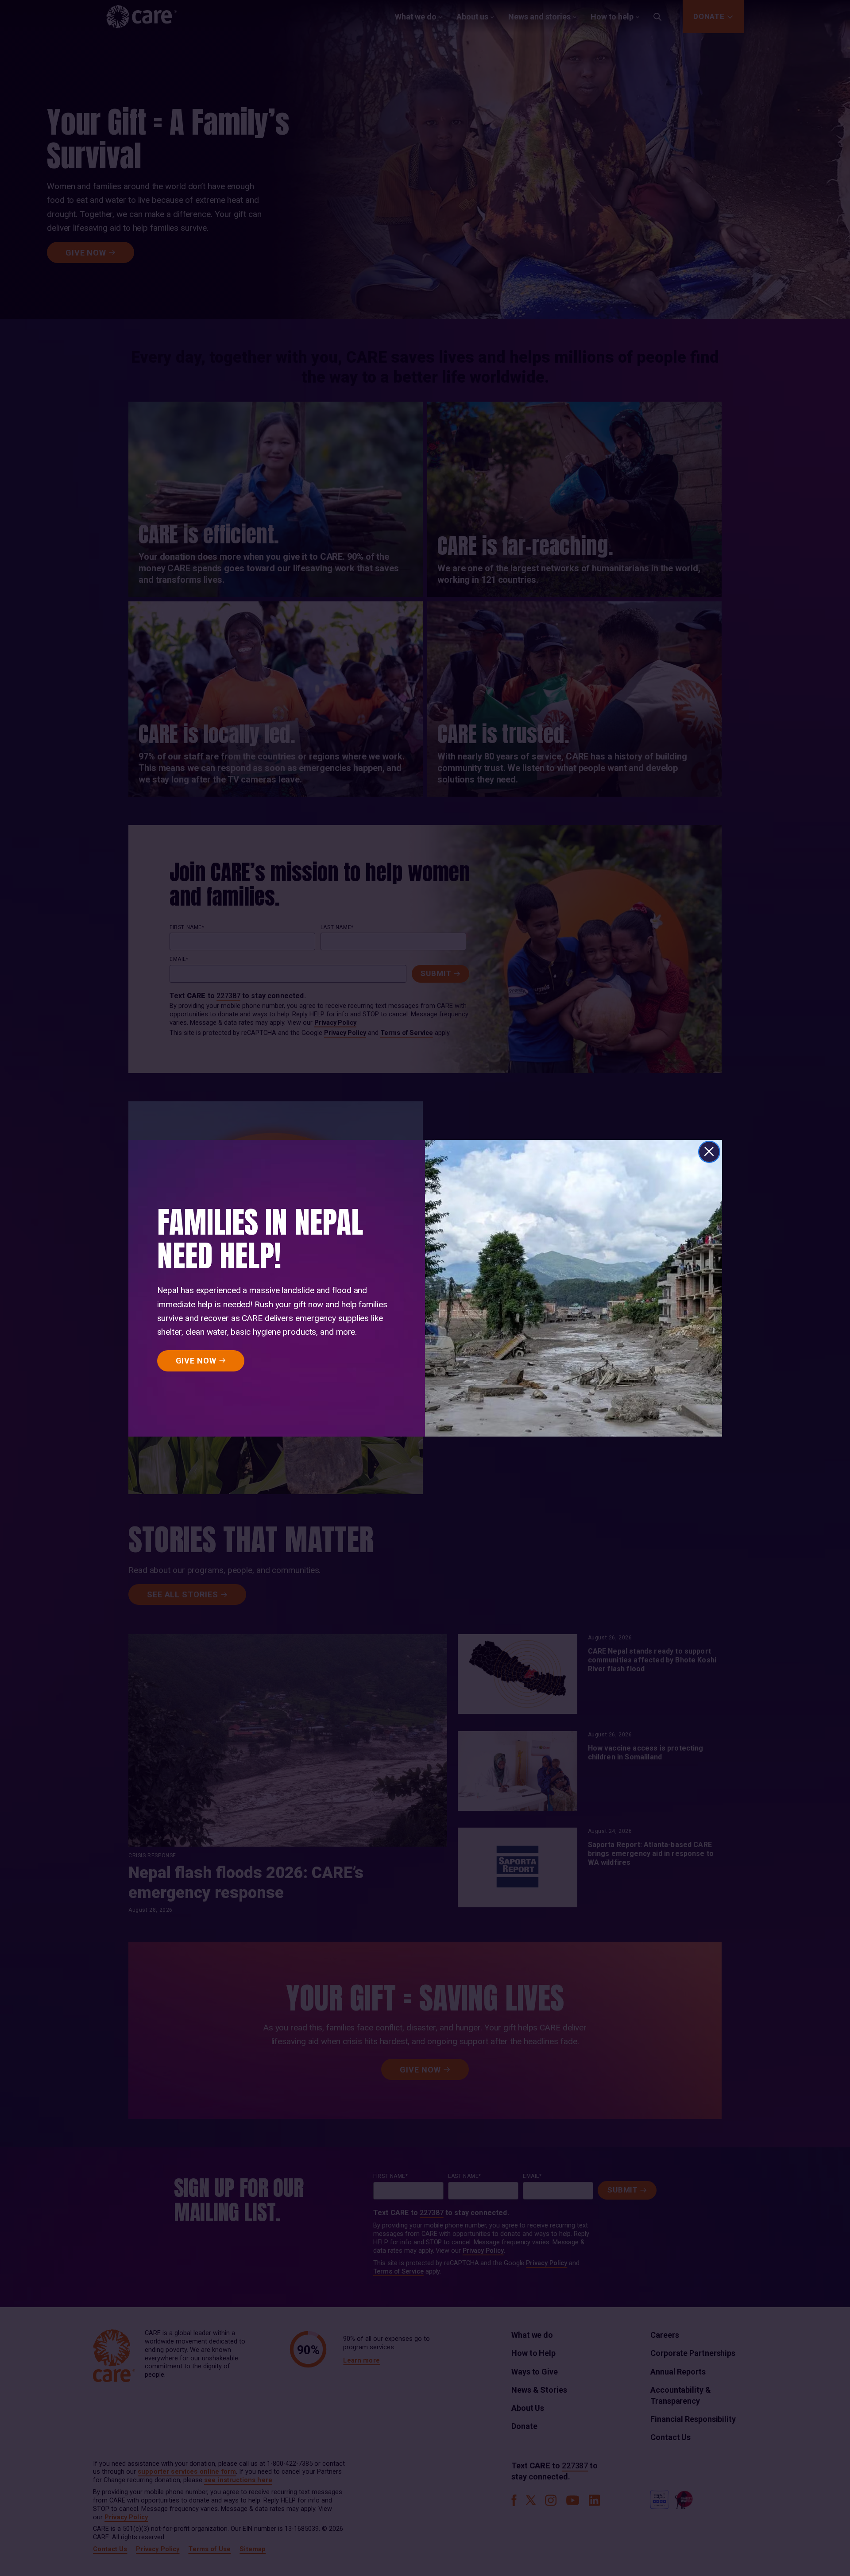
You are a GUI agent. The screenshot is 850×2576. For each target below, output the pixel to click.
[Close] (709, 1152)
